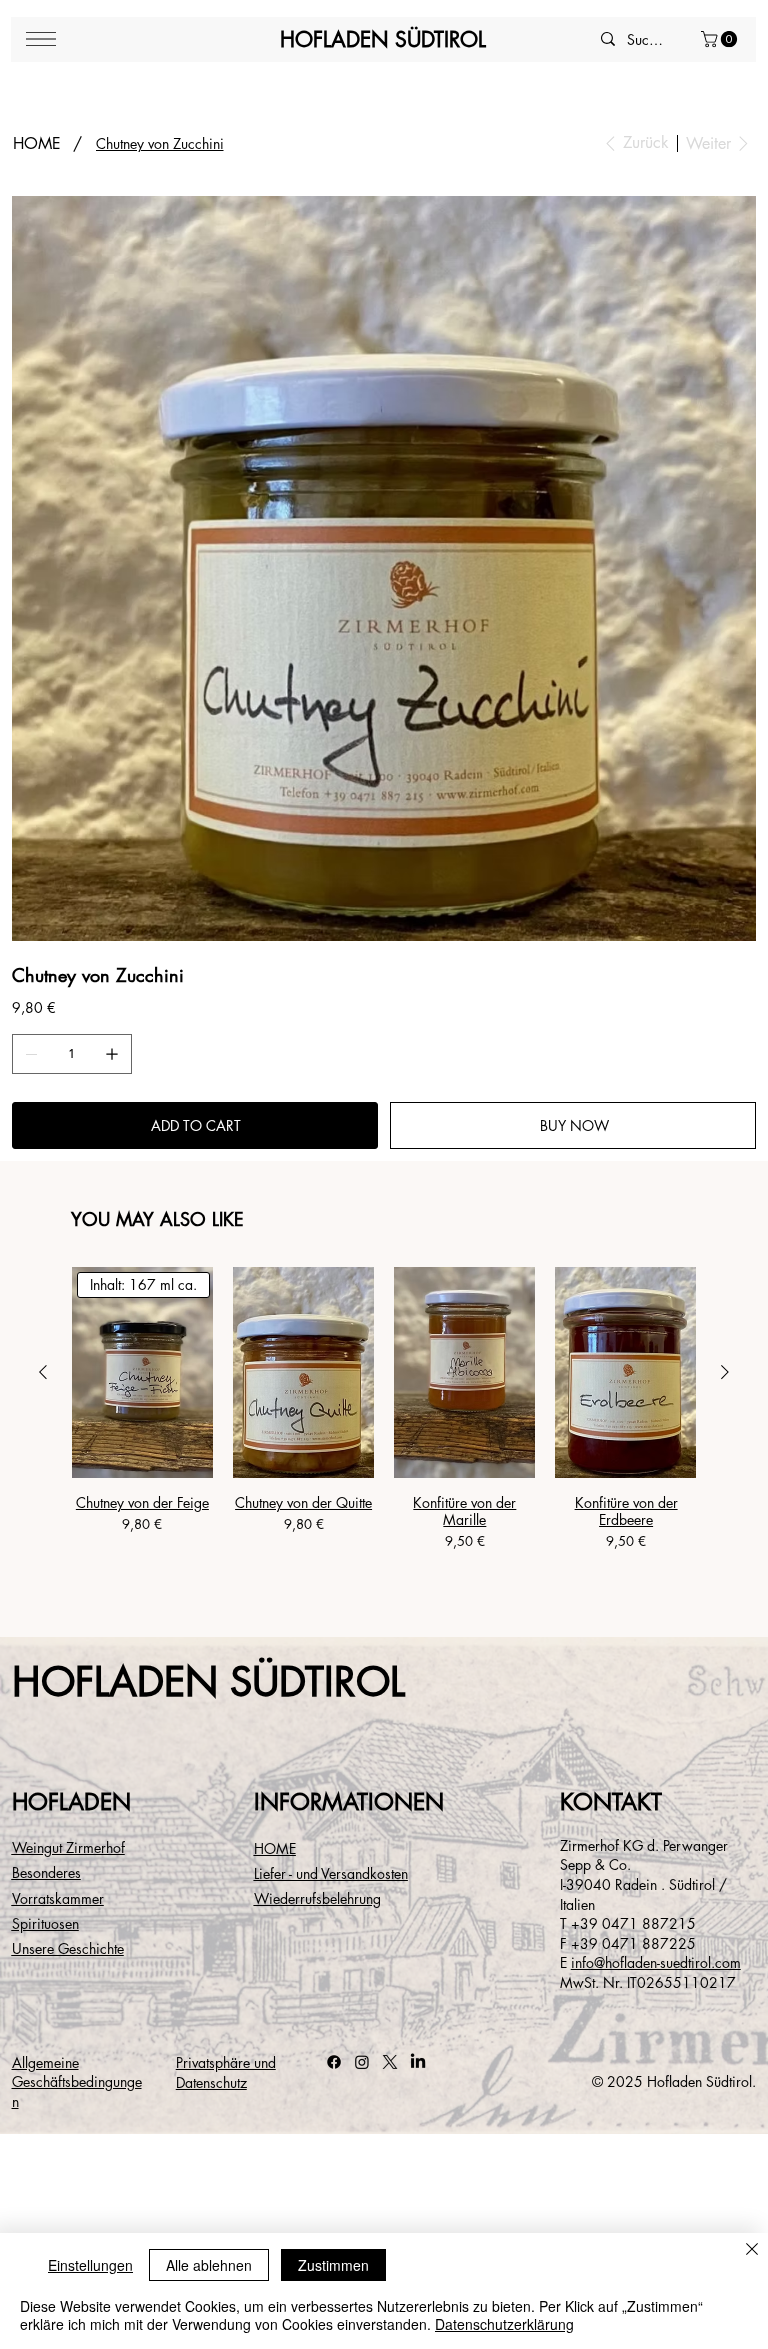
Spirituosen (45, 1923)
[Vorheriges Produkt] (43, 1372)
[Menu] (41, 39)
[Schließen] (752, 2250)
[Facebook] (334, 2062)
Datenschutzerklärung (504, 2324)
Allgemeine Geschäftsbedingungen (77, 2082)
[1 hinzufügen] (112, 1054)
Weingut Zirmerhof (68, 1847)
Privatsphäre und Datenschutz (226, 2072)
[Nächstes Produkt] (725, 1372)
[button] (721, 39)
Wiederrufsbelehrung (317, 1898)
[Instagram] (362, 2062)
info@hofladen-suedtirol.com (656, 1962)
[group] (384, 1428)
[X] (390, 2062)
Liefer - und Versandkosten (331, 1873)
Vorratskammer (58, 1898)
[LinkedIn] (418, 2062)
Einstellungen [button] (90, 2265)
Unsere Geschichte (68, 1948)
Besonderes (46, 1872)
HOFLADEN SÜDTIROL (383, 39)
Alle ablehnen (209, 2265)
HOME (275, 1848)
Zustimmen (333, 2265)
